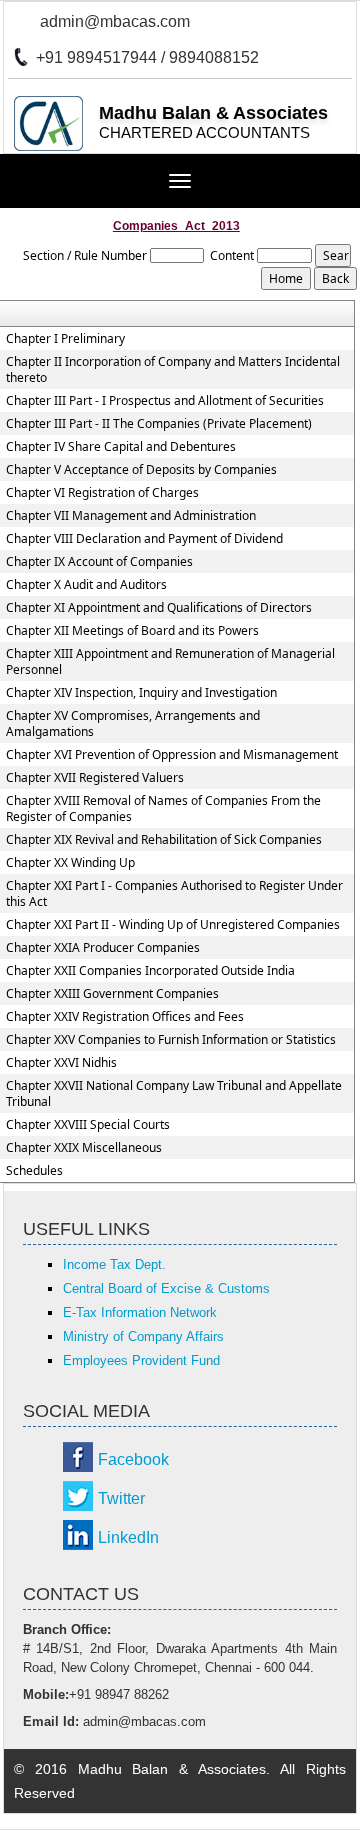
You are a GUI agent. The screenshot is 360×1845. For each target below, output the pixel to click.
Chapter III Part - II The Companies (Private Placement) (159, 424)
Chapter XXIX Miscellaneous (84, 1148)
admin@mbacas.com (115, 21)
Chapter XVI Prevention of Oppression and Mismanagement (172, 755)
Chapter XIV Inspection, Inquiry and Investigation (141, 693)
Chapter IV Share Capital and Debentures (121, 447)
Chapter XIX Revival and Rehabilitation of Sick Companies (164, 840)
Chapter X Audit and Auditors (86, 585)
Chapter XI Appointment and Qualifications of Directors (159, 608)
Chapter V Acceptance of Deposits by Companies (141, 470)
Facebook (133, 1459)
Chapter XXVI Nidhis (61, 1063)
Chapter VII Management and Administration (131, 516)
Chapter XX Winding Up (70, 863)
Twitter (121, 1498)
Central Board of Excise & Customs (166, 1288)
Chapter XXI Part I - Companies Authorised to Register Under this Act (174, 894)
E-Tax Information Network (140, 1312)
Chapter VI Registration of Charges (102, 493)
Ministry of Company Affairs (143, 1336)
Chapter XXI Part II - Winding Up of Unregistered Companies (173, 925)
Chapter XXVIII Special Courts (88, 1125)
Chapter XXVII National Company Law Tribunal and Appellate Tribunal (174, 1094)
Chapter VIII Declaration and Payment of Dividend (144, 539)
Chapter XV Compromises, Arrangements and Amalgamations (133, 724)
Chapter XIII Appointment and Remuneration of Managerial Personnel (170, 662)
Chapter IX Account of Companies (99, 562)
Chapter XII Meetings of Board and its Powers (132, 631)
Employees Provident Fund (141, 1360)
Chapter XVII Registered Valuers (95, 778)
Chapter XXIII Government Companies (112, 994)
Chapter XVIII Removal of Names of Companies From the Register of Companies (163, 809)
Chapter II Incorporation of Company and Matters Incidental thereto (173, 370)
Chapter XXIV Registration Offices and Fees (125, 1017)
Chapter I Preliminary (65, 339)
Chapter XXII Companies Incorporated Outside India (150, 971)
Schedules (34, 1171)
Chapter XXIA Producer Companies (103, 948)
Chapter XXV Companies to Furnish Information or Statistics (171, 1040)
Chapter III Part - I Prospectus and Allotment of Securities (165, 401)
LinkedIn (128, 1537)
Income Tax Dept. (114, 1264)
